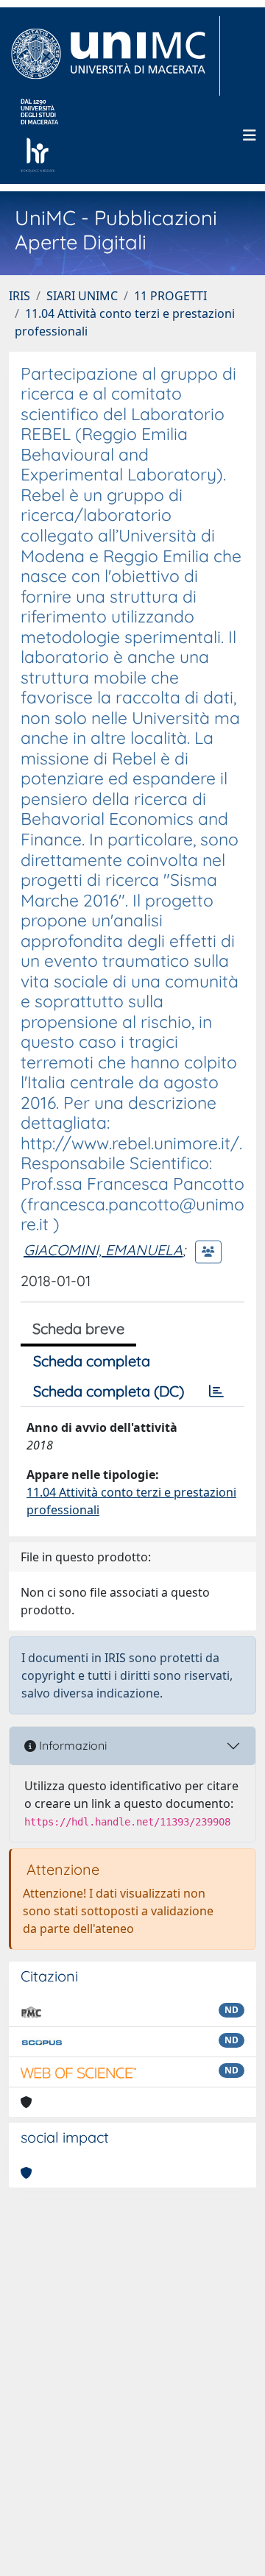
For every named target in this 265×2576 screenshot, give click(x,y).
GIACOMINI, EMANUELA (103, 1250)
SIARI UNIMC (82, 296)
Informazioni (71, 1745)
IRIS (20, 296)
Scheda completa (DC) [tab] (109, 1391)
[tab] (216, 1391)
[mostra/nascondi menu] (250, 135)
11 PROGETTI (170, 296)
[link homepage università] (39, 135)
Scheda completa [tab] (92, 1361)
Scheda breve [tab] (78, 1328)
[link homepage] (114, 56)
